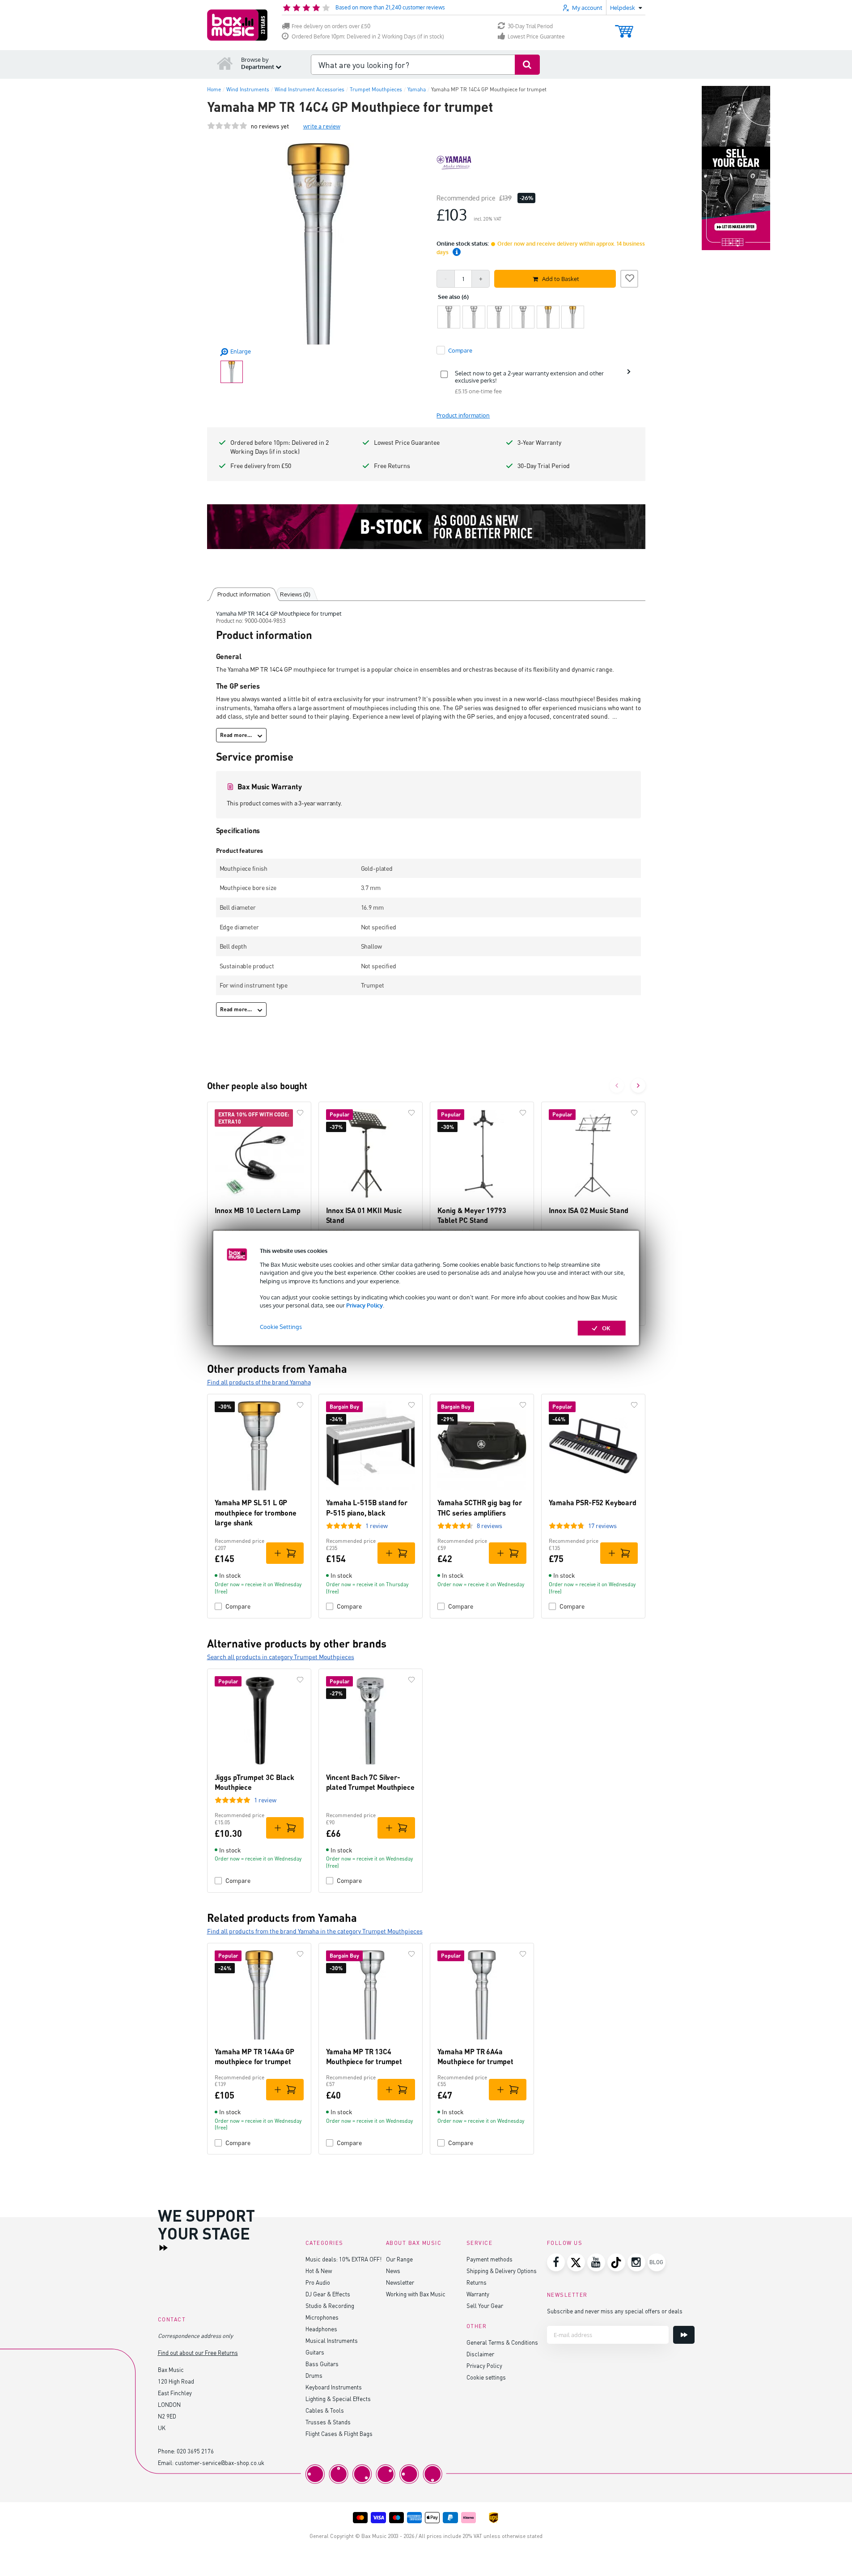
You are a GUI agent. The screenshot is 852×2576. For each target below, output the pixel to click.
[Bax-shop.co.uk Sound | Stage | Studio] (237, 25)
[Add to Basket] (285, 1553)
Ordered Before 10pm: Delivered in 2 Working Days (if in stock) (368, 36)
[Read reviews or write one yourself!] (227, 126)
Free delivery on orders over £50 (331, 26)
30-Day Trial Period (530, 26)
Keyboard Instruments (334, 2387)
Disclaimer (480, 2354)
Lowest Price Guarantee (536, 36)
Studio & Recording (330, 2306)
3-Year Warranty (539, 442)
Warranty (478, 2294)
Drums (314, 2375)
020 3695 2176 (195, 2451)
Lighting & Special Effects (338, 2399)
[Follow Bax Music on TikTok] (616, 2262)
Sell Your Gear (485, 2306)
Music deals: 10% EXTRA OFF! (343, 2259)
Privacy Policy (365, 1305)
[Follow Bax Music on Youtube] (596, 2262)
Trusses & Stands (328, 2422)
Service (480, 2243)
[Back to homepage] (225, 63)
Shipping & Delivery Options (502, 2271)
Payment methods (490, 2259)
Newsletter (400, 2282)
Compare (238, 1606)
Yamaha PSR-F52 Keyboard (593, 1502)
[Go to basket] (624, 27)
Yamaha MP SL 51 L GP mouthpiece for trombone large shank (256, 1512)
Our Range (399, 2259)
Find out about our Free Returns (198, 2352)
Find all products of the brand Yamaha (259, 1382)
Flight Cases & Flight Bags (339, 2433)
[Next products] (638, 1086)
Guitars (315, 2352)
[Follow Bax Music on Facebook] (556, 2262)
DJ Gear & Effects (328, 2294)
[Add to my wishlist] (629, 277)
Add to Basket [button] (561, 279)
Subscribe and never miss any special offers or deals (615, 2311)
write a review (322, 126)
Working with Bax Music (416, 2294)
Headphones (321, 2329)
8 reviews (490, 1526)
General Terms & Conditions (502, 2342)
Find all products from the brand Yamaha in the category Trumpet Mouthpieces (315, 1931)
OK (606, 1328)
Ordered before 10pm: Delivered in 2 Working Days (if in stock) (280, 447)
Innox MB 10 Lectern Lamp (258, 1210)
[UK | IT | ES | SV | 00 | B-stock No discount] (426, 527)
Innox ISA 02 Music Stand (589, 1210)
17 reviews (602, 1526)
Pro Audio (318, 2282)
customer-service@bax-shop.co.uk (220, 2463)
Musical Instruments (332, 2340)
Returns (477, 2282)
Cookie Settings (281, 1327)
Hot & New (319, 2271)
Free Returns (392, 466)
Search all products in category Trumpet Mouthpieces (281, 1657)
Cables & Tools (325, 2410)
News (393, 2271)
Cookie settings (486, 2377)
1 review (377, 1526)
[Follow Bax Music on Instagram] (636, 2262)
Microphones (322, 2317)
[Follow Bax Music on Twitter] (576, 2262)
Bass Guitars (322, 2364)
